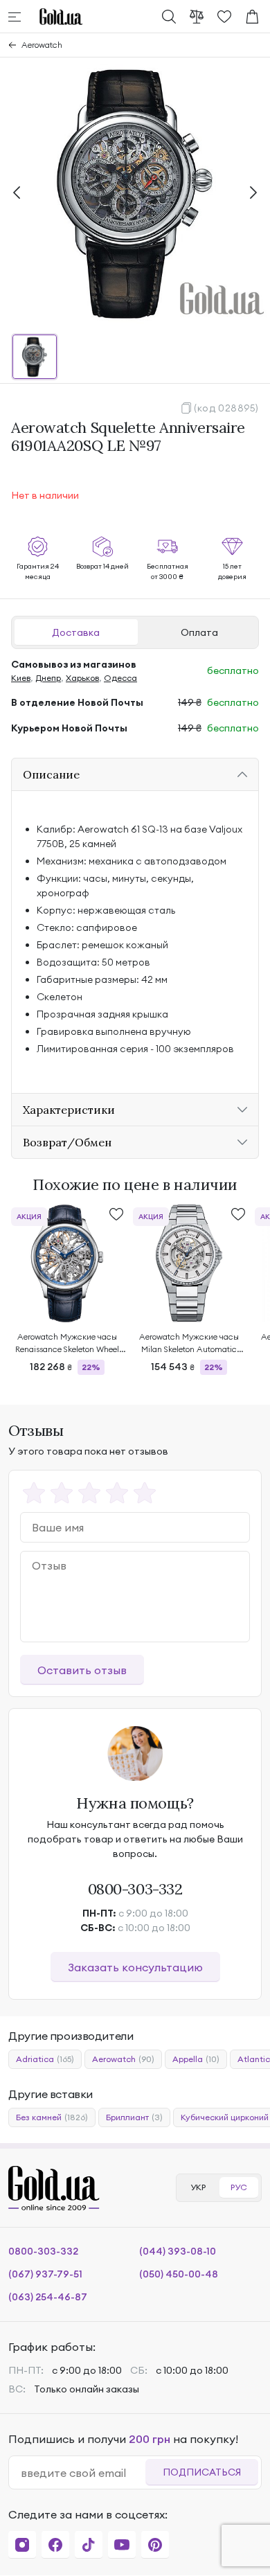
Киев (21, 678)
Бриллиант (134, 2117)
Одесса (120, 678)
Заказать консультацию (135, 1967)
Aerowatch (42, 45)
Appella (196, 2059)
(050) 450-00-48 (179, 2274)
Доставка (76, 632)
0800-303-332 (135, 1889)
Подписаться (202, 2472)
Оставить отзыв (82, 1670)
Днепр (48, 678)
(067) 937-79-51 (45, 2274)
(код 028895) (226, 408)
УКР (198, 2187)
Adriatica (45, 2059)
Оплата (199, 632)
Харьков (82, 678)
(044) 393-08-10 (178, 2251)
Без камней (52, 2117)
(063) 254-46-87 (48, 2297)
